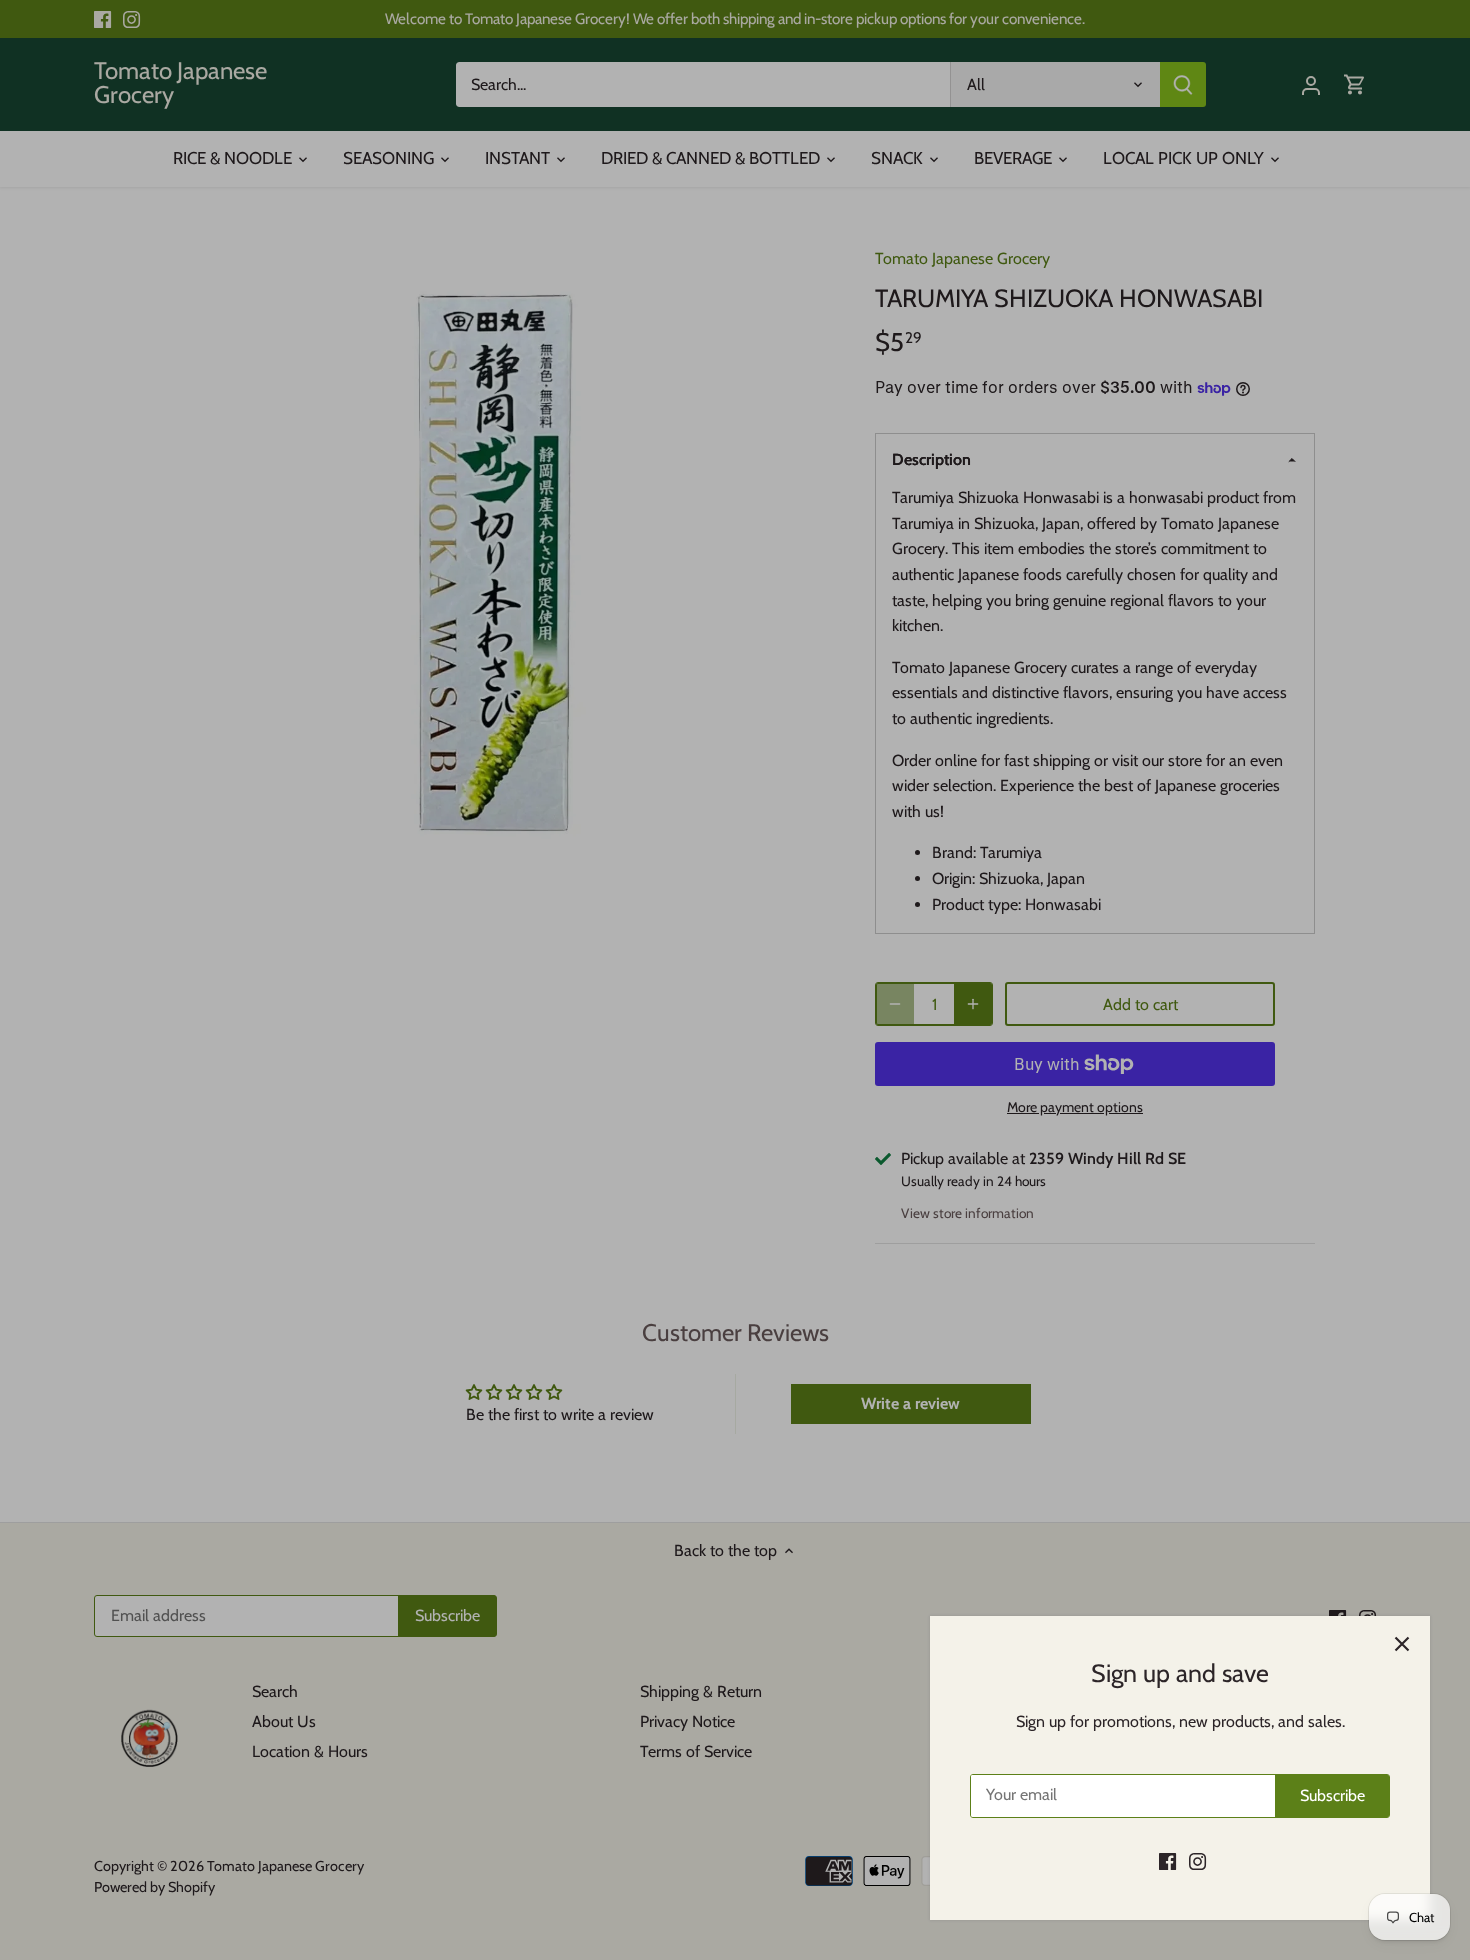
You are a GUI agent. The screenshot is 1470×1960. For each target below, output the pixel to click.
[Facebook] (1167, 1861)
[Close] (1402, 1644)
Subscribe (1332, 1795)
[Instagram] (1197, 1861)
